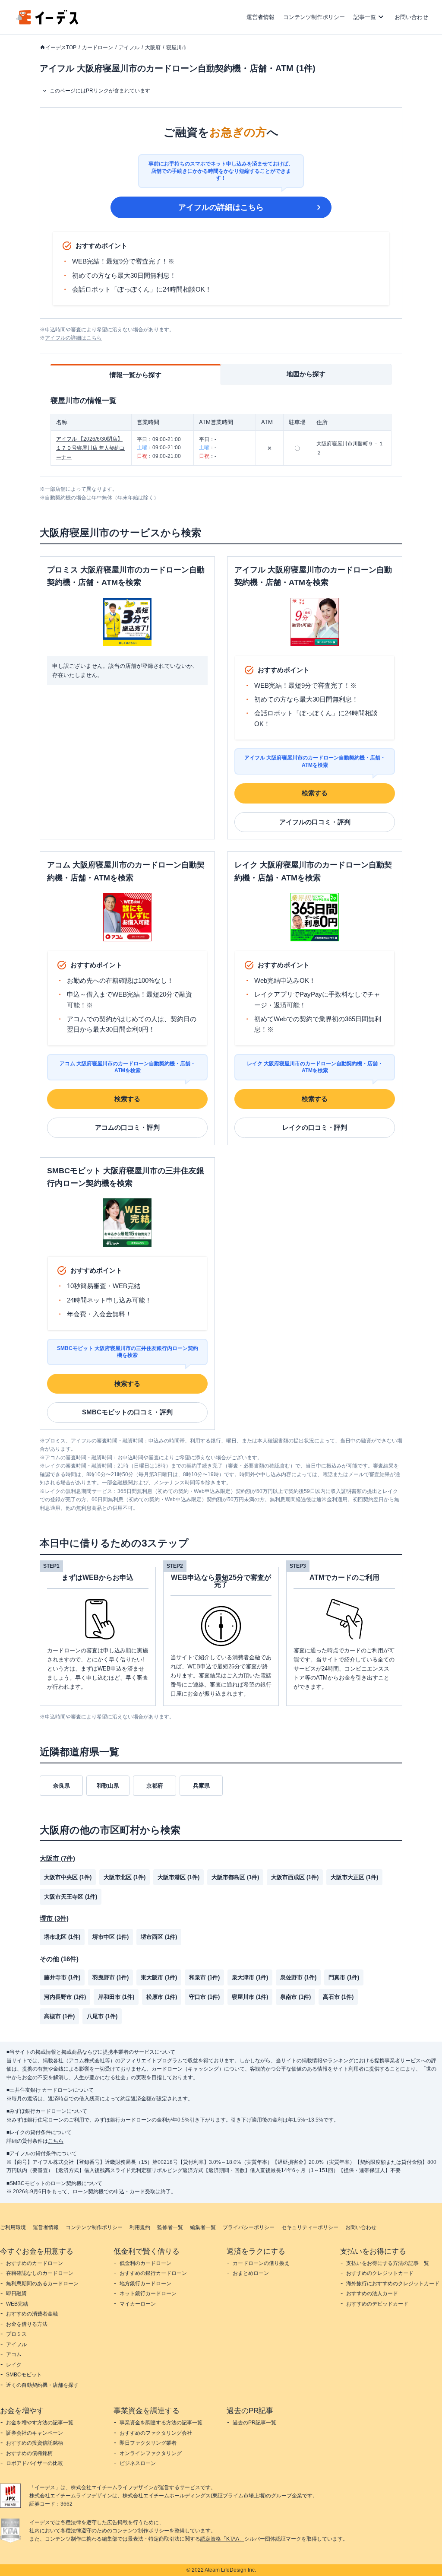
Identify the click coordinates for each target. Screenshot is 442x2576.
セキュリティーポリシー (310, 2227)
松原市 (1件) (162, 1997)
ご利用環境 (13, 2227)
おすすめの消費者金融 (32, 2314)
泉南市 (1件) (295, 1997)
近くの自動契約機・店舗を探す (42, 2385)
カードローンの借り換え (261, 2263)
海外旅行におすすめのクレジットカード (393, 2284)
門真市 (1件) (344, 1977)
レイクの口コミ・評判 (315, 1127)
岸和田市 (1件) (116, 1997)
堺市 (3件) (54, 1918)
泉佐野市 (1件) (298, 1977)
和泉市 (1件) (204, 1977)
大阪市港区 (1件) (178, 1877)
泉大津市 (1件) (250, 1977)
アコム (14, 2354)
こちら (56, 2141)
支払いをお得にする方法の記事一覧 (388, 2263)
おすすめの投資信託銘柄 (35, 2443)
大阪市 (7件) (57, 1858)
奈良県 (62, 1786)
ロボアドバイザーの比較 (35, 2463)
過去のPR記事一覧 (254, 2423)
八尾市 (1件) (102, 2016)
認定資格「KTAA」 (222, 2539)
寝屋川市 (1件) (250, 1997)
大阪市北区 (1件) (125, 1877)
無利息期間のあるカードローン (42, 2284)
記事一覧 (365, 17)
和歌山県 (108, 1786)
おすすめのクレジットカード (380, 2273)
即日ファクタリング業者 (148, 2443)
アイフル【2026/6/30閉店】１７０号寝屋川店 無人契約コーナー (90, 448)
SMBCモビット (24, 2375)
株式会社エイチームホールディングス (167, 2496)
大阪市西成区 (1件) (295, 1877)
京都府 (155, 1786)
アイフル (129, 48)
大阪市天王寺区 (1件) (71, 1897)
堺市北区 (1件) (62, 1937)
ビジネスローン (138, 2463)
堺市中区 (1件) (110, 1937)
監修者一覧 (170, 2227)
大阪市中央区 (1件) (68, 1877)
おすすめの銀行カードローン (153, 2273)
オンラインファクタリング (151, 2453)
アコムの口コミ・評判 (127, 1127)
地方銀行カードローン (145, 2284)
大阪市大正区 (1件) (354, 1877)
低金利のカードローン (145, 2263)
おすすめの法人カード (372, 2293)
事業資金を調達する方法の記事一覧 (161, 2423)
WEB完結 (17, 2304)
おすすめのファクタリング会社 (156, 2433)
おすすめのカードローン (35, 2263)
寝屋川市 (177, 48)
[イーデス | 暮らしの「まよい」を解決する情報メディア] (47, 22)
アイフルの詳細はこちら (221, 207)
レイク (14, 2365)
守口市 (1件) (204, 1997)
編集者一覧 (203, 2227)
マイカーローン (138, 2304)
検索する (315, 793)
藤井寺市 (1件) (62, 1977)
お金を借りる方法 (27, 2324)
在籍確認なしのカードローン (40, 2273)
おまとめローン (251, 2273)
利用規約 (140, 2227)
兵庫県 (201, 1786)
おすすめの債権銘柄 (29, 2453)
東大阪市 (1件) (159, 1977)
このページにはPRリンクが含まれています (100, 91)
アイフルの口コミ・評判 (315, 822)
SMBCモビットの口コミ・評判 (127, 1412)
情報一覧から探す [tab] (136, 375)
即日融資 (16, 2293)
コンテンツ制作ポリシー (314, 17)
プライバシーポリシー (249, 2227)
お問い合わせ (411, 17)
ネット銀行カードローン (148, 2293)
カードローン (98, 48)
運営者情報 (260, 17)
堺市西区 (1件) (159, 1937)
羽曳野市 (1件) (110, 1977)
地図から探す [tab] (306, 374)
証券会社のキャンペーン (35, 2433)
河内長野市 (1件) (65, 1997)
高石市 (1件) (338, 1997)
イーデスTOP (61, 48)
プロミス (16, 2334)
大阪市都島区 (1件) (235, 1877)
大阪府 (153, 48)
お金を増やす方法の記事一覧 (40, 2423)
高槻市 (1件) (59, 2016)
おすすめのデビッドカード (377, 2304)
